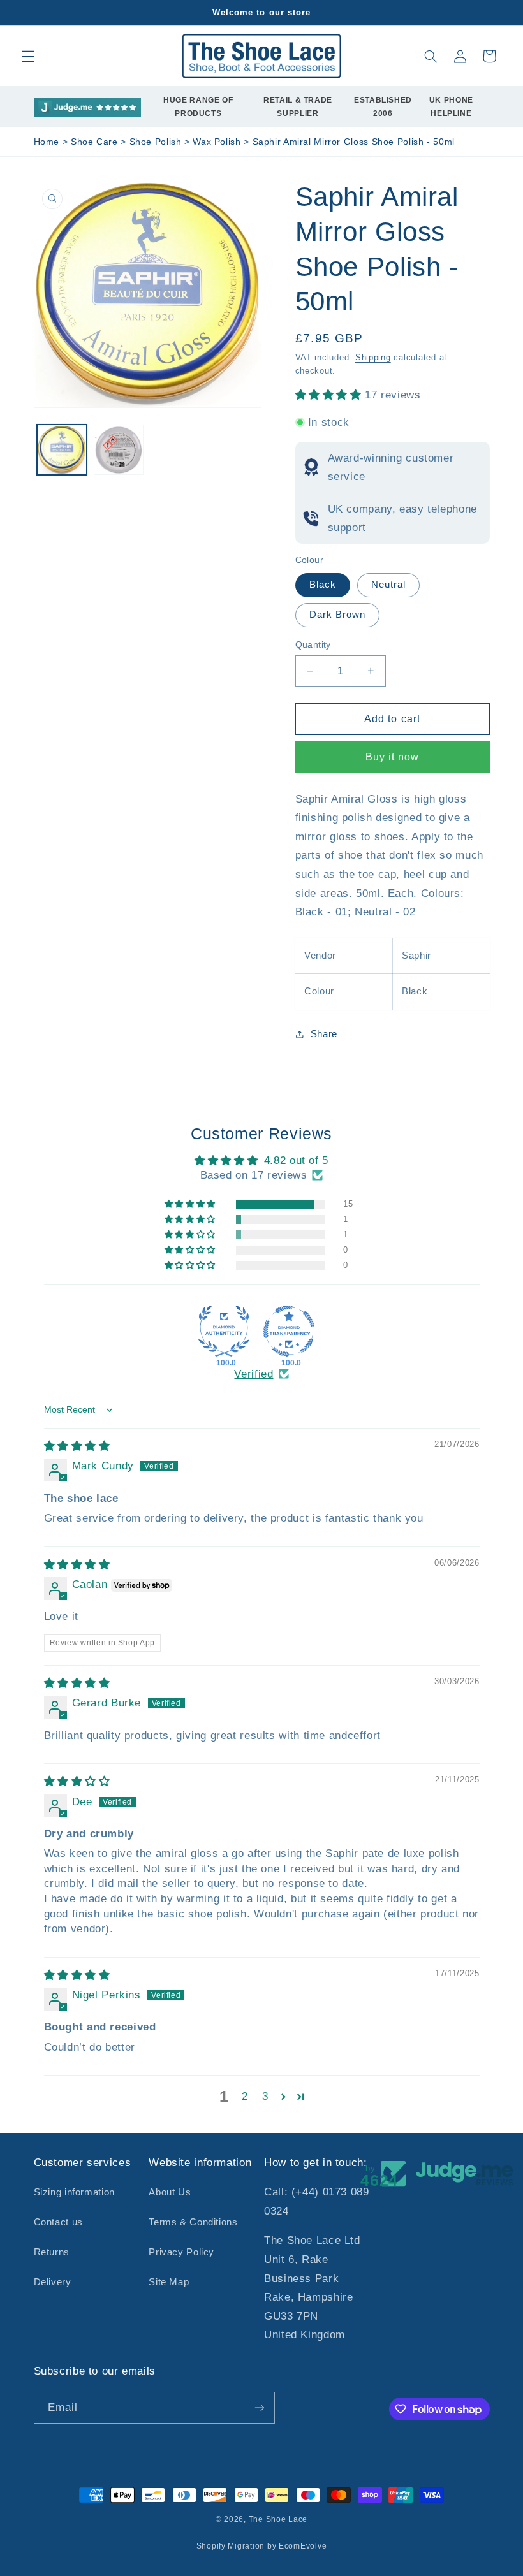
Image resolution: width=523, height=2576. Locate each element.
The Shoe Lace (278, 2519)
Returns (52, 2252)
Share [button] (324, 1034)
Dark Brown (338, 615)
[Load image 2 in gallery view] (119, 449)
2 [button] (245, 2096)
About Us (170, 2192)
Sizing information (74, 2192)
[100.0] (224, 1331)
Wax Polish (218, 142)
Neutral (388, 585)
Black (323, 585)
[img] (77, 1446)
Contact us (58, 2222)
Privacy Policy (181, 2252)
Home (47, 142)
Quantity (313, 645)
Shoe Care (96, 142)
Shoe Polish (157, 142)
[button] (28, 56)
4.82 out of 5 (296, 1161)
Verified (254, 1374)
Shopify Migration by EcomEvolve (262, 2546)
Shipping (373, 358)
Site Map (169, 2282)
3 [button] (265, 2096)
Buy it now (393, 757)
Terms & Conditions (193, 2222)
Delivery (53, 2282)
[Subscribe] (259, 2407)
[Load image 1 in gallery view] (62, 449)
